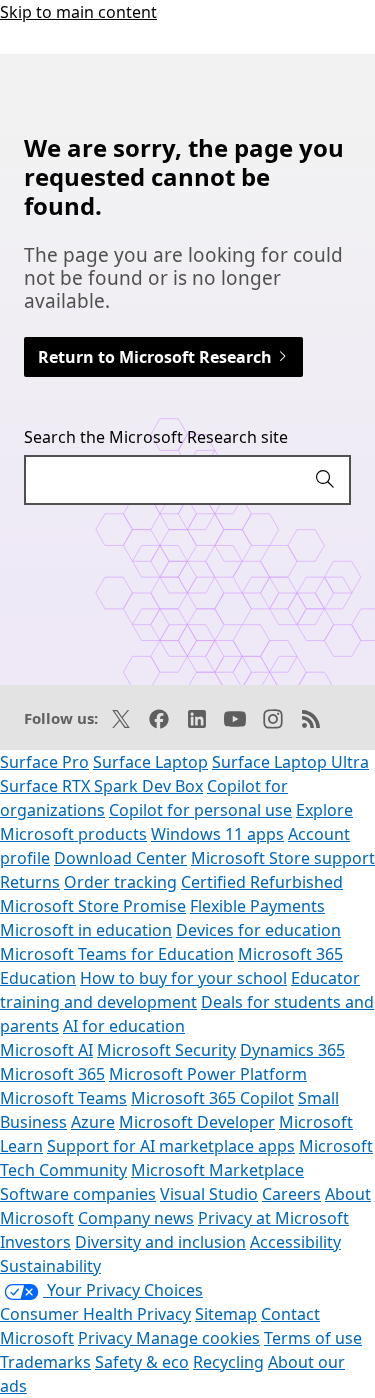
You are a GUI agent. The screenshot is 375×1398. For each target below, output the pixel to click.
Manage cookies (198, 1338)
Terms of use (313, 1338)
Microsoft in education (86, 930)
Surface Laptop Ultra (290, 762)
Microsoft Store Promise (93, 906)
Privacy (107, 1338)
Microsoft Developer (197, 1122)
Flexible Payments (257, 906)
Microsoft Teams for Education (117, 954)
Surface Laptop (150, 762)
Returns (30, 882)
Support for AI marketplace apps (171, 1146)
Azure (93, 1122)
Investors (35, 1242)
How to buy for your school (183, 978)
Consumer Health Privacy (95, 1314)
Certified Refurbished (262, 882)
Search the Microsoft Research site (156, 437)
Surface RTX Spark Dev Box (101, 786)
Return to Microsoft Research (157, 357)
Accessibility (295, 1242)
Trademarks (45, 1362)
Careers (291, 1194)
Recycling (228, 1362)
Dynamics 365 (292, 1050)
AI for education (124, 1026)
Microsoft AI (46, 1050)
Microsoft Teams (63, 1098)
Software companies (78, 1194)
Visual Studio (209, 1194)
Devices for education (258, 930)
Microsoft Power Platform (208, 1074)
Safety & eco (142, 1362)
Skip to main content (78, 12)
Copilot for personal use (200, 810)
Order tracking (120, 882)
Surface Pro (44, 762)
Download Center (120, 858)
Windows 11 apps (217, 834)
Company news (136, 1218)
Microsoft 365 (52, 1074)
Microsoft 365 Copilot (212, 1098)
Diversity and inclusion (160, 1242)
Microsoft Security (166, 1050)
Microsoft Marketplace (217, 1170)
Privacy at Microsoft (273, 1218)
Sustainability (50, 1266)
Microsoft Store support (283, 858)
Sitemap (226, 1314)
